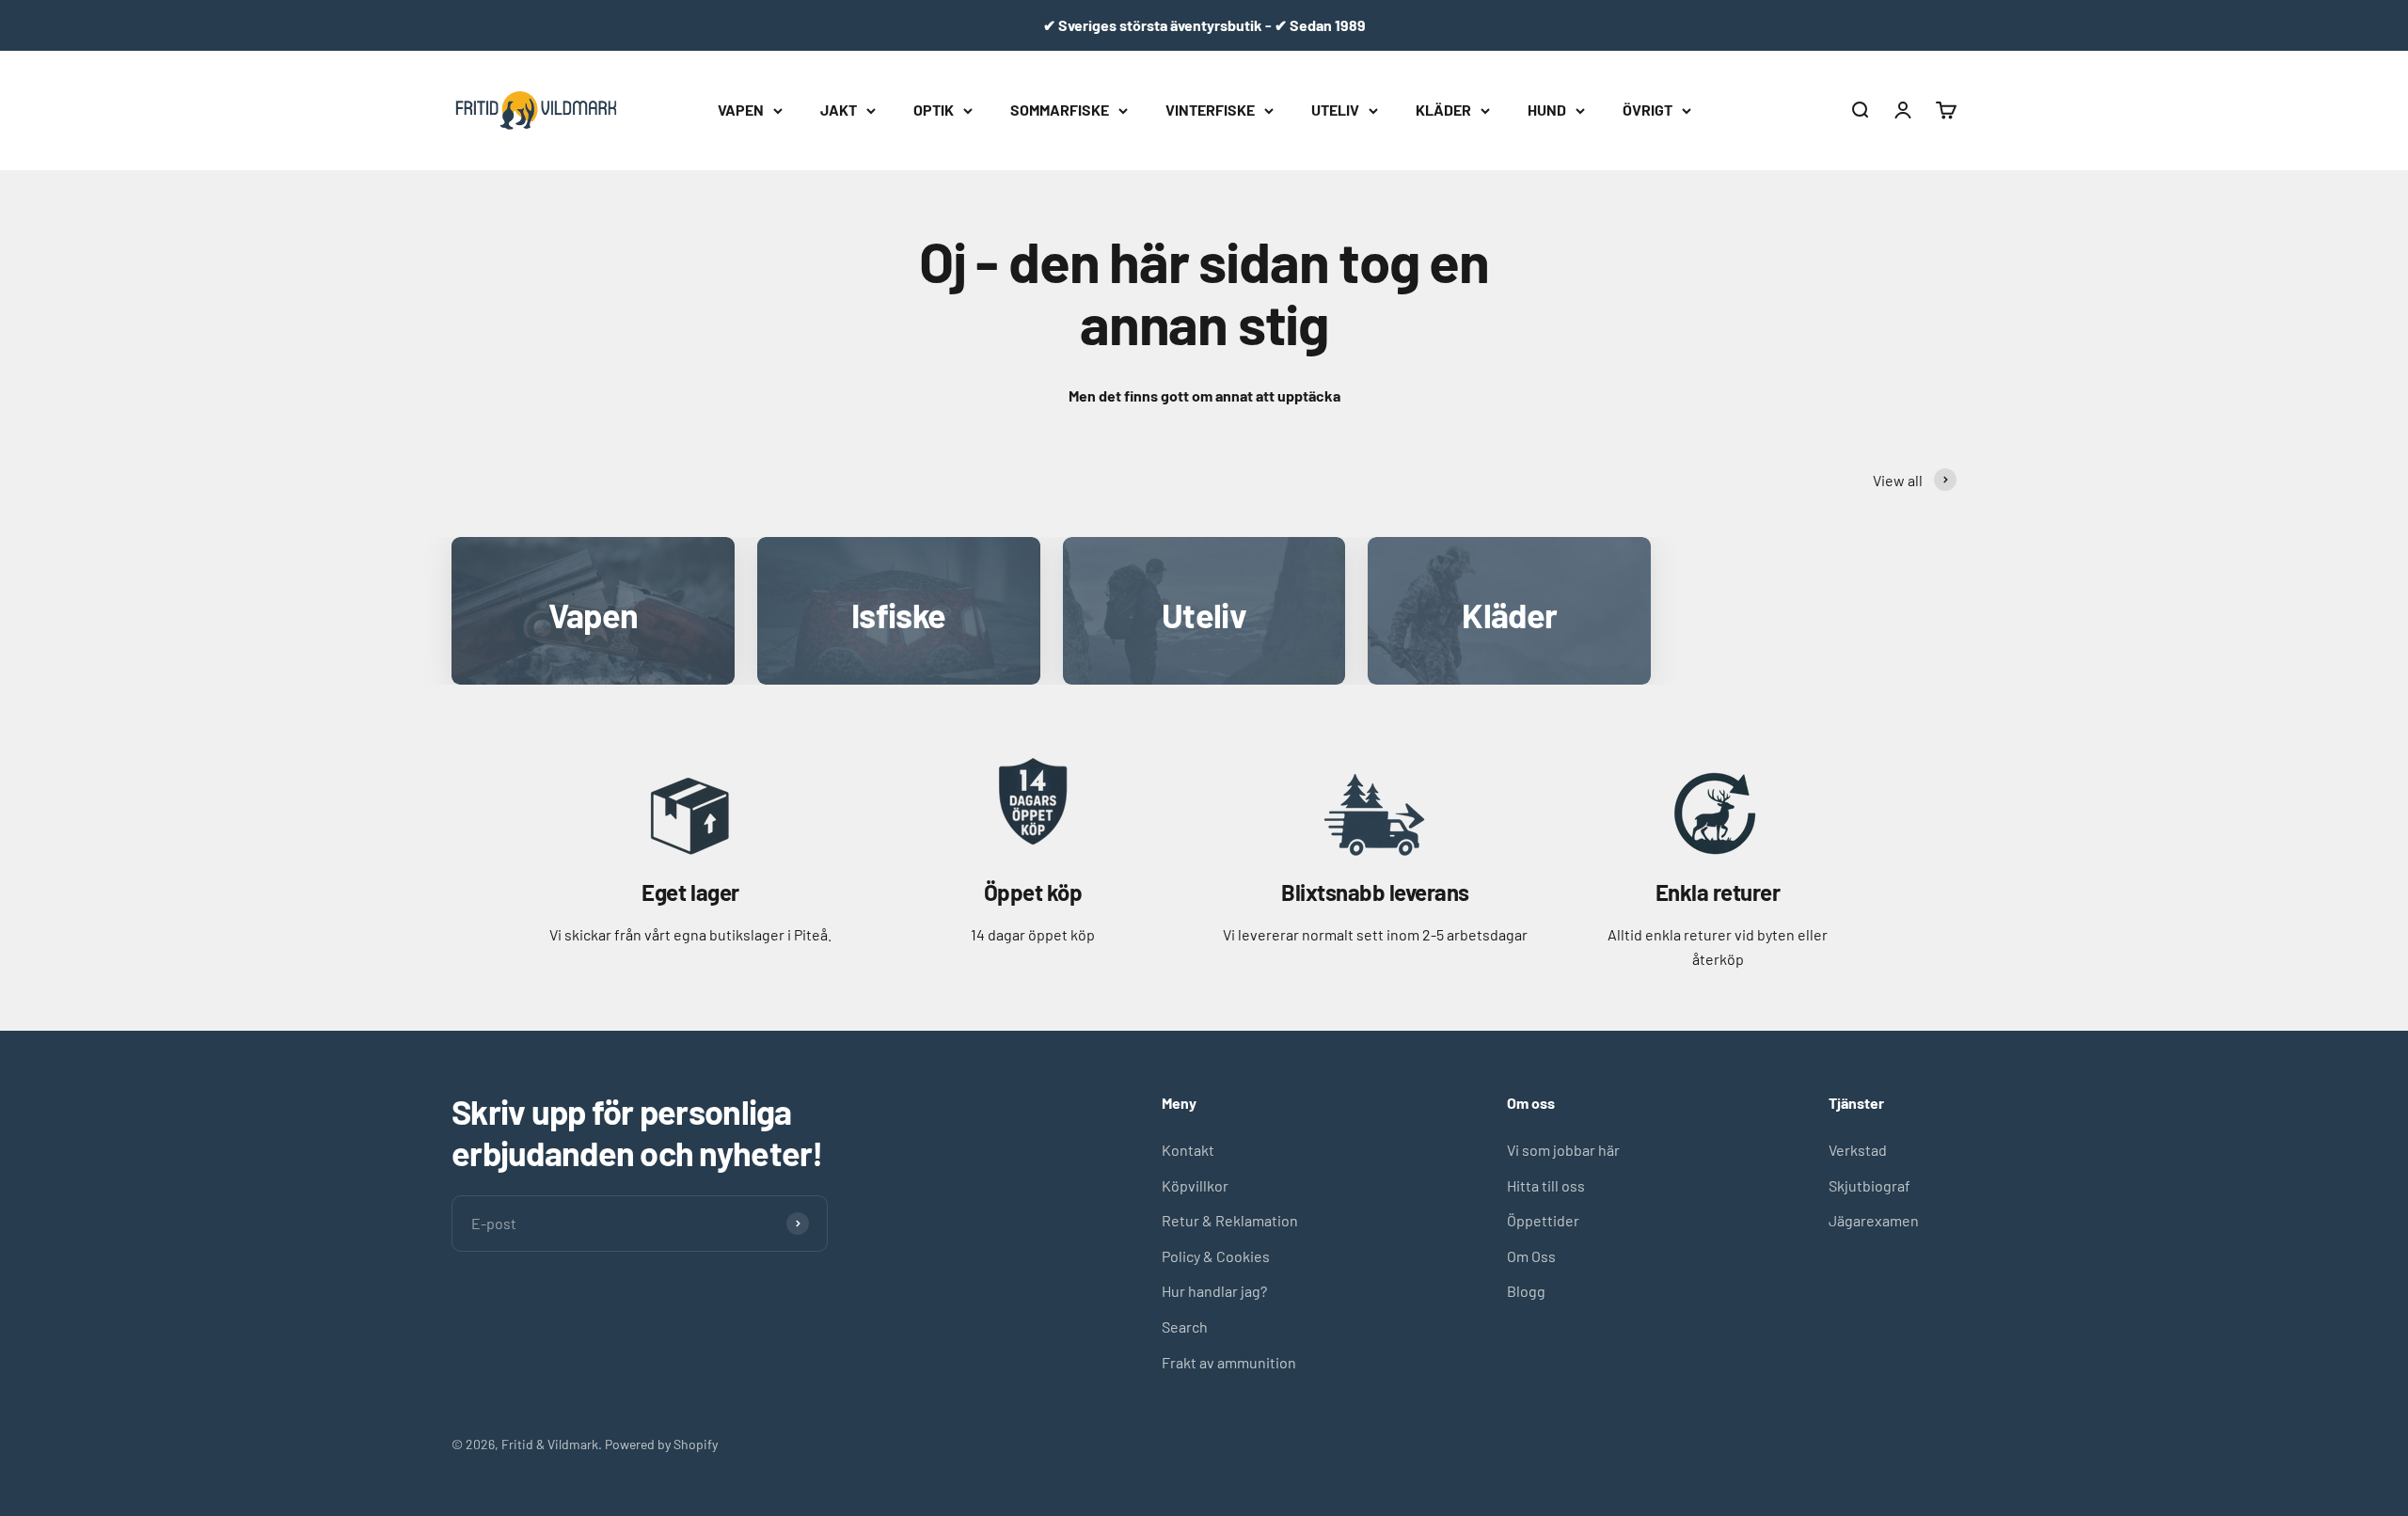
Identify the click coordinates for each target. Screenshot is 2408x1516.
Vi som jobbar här (1563, 1150)
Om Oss (1531, 1256)
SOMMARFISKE (1060, 110)
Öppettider (1543, 1220)
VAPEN (741, 110)
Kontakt (1188, 1150)
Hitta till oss (1546, 1185)
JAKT (839, 110)
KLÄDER (1443, 110)
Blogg (1526, 1291)
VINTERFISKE (1210, 110)
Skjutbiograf (1869, 1185)
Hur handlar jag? (1214, 1291)
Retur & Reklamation (1230, 1220)
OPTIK (934, 110)
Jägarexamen (1874, 1220)
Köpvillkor (1195, 1185)
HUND (1547, 110)
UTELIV (1335, 110)
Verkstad (1858, 1150)
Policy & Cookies (1216, 1256)
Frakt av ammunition (1229, 1362)
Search (1185, 1326)
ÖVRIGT (1648, 110)
